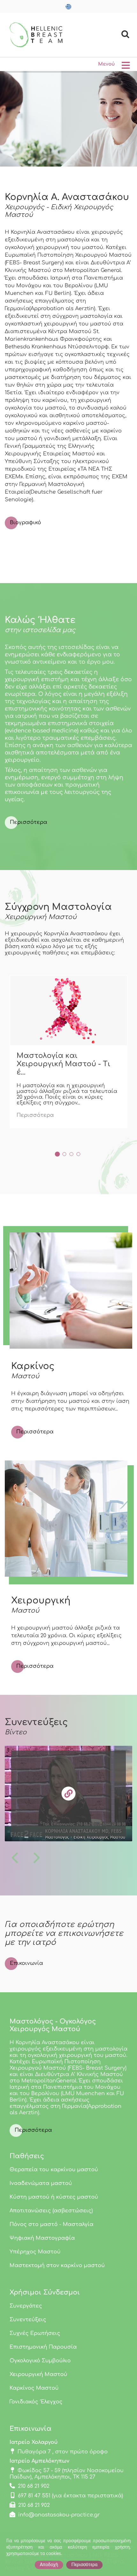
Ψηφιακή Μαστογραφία (42, 2238)
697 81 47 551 (34, 2496)
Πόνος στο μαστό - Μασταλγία (51, 2224)
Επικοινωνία (26, 1963)
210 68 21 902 (34, 2486)
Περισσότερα (29, 822)
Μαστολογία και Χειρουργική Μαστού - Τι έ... (63, 1064)
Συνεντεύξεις (28, 2320)
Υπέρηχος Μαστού (35, 2252)
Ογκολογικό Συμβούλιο (40, 2361)
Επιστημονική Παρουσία (43, 2347)
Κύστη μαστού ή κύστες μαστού (54, 2197)
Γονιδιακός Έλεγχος (36, 2402)
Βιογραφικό (25, 523)
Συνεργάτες (26, 2306)
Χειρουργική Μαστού (38, 2374)
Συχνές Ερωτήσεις (35, 2333)
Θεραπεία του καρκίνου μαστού (54, 2170)
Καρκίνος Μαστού (34, 2388)
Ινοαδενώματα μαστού (41, 2183)
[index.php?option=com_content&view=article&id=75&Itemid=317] (68, 1010)
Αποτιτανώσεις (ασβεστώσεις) (51, 2211)
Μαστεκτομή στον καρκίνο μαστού (57, 2266)
